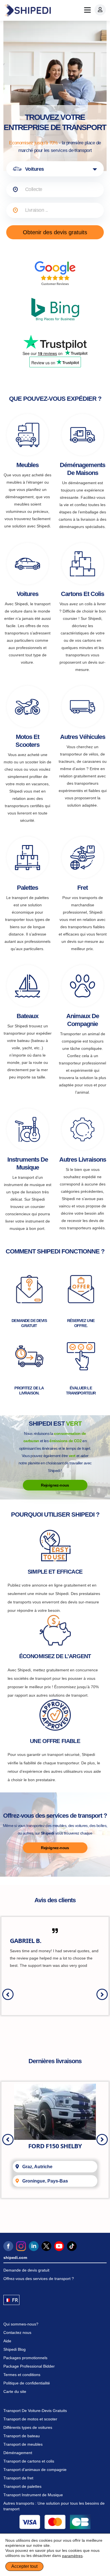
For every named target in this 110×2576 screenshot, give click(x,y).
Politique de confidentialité (27, 2383)
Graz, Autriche (37, 2167)
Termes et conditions (22, 2375)
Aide (7, 2341)
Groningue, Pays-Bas (45, 2181)
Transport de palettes (22, 2486)
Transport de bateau (22, 2436)
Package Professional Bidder (29, 2366)
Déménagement (18, 2453)
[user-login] (100, 10)
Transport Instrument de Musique (33, 2495)
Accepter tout (24, 2566)
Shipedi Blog (15, 2349)
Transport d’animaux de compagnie (35, 2470)
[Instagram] (21, 2246)
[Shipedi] (27, 10)
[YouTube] (59, 2246)
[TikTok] (72, 2246)
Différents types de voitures (28, 2427)
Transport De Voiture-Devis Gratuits (35, 2411)
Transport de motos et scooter (30, 2419)
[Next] (102, 1994)
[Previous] (8, 1994)
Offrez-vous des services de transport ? (39, 2279)
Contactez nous (17, 2332)
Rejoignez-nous (55, 1485)
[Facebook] (8, 2246)
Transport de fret (18, 2478)
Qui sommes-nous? (21, 2324)
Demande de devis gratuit (26, 2270)
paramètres (72, 2556)
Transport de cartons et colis (29, 2461)
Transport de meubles (23, 2444)
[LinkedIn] (34, 2246)
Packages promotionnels (25, 2358)
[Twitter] (46, 2246)
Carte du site (15, 2391)
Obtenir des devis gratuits (55, 232)
